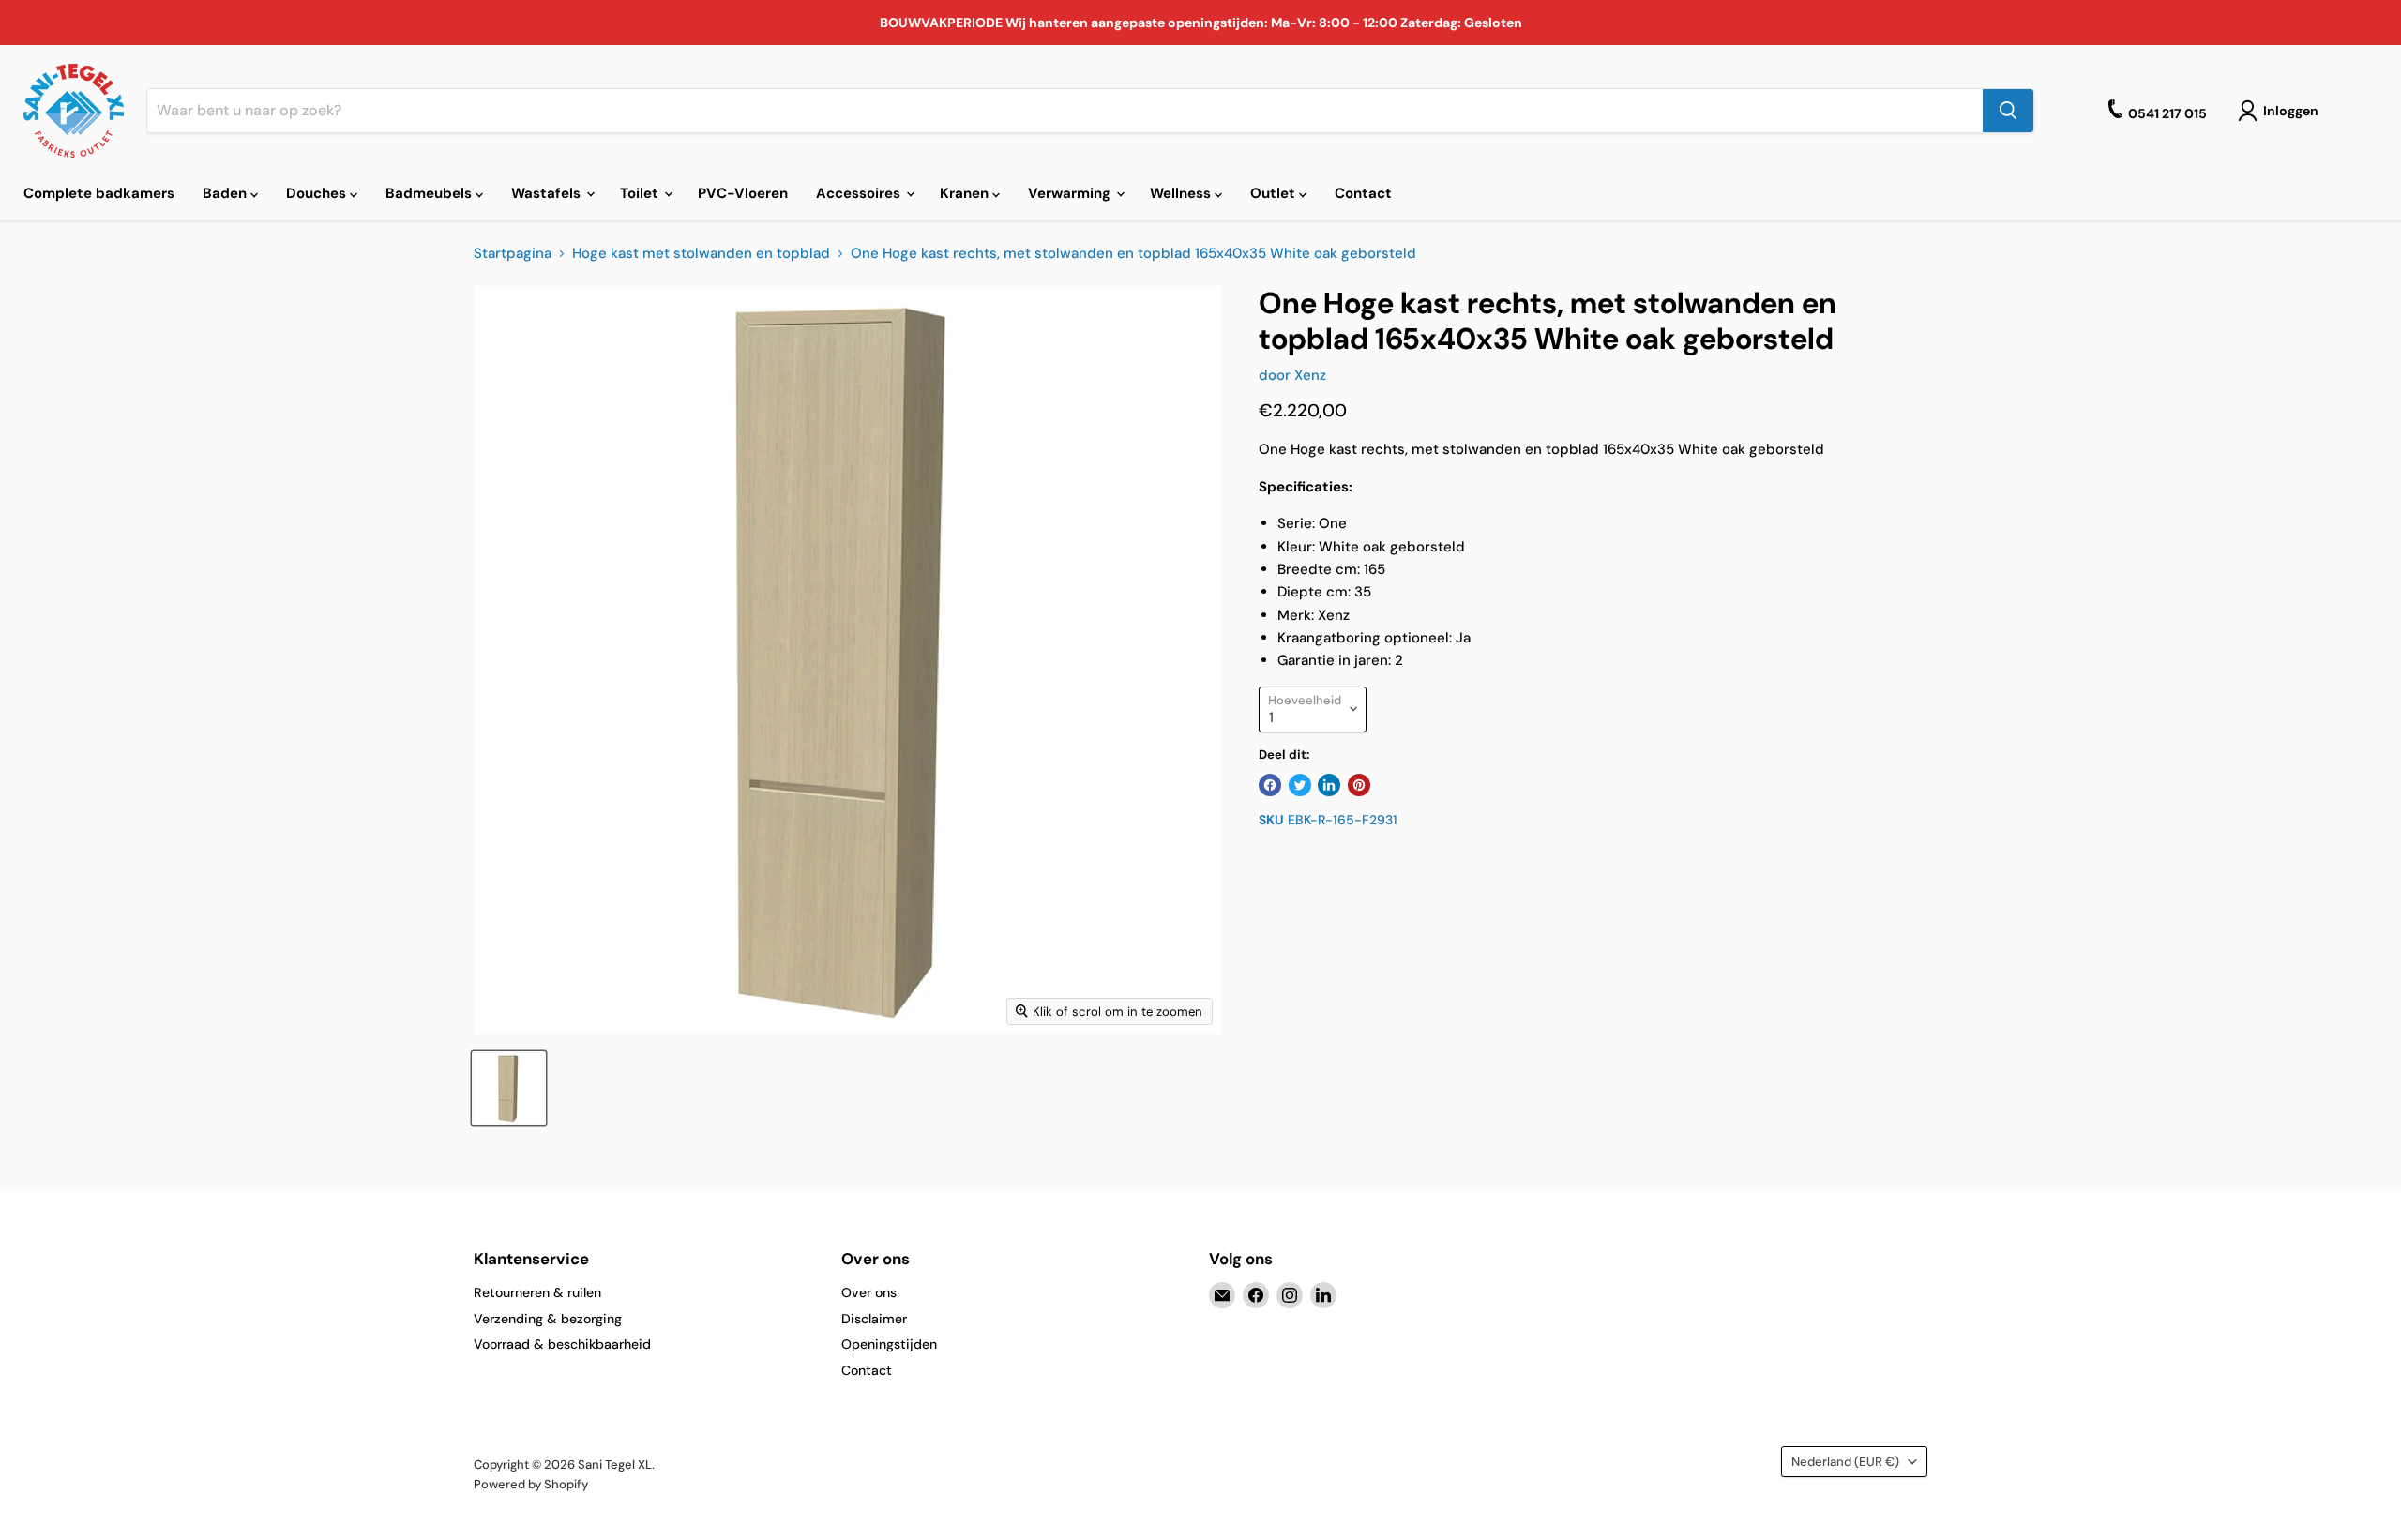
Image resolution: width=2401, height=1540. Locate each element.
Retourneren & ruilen (537, 1292)
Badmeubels (430, 193)
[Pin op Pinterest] (1359, 785)
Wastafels (548, 193)
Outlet (1275, 193)
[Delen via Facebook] (1270, 785)
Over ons (869, 1292)
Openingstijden (889, 1344)
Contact (1363, 193)
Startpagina (513, 254)
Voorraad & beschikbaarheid (562, 1344)
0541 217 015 (2167, 113)
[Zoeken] (2008, 111)
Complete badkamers (99, 193)
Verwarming (1071, 193)
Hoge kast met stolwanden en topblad (701, 254)
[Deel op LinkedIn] (1329, 785)
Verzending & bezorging (548, 1319)
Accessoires (860, 193)
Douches (318, 193)
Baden (227, 193)
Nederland (1845, 1462)
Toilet (641, 193)
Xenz (1310, 375)
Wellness (1182, 193)
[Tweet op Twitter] (1300, 785)
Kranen (966, 193)
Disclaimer (874, 1319)
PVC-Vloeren (743, 193)
